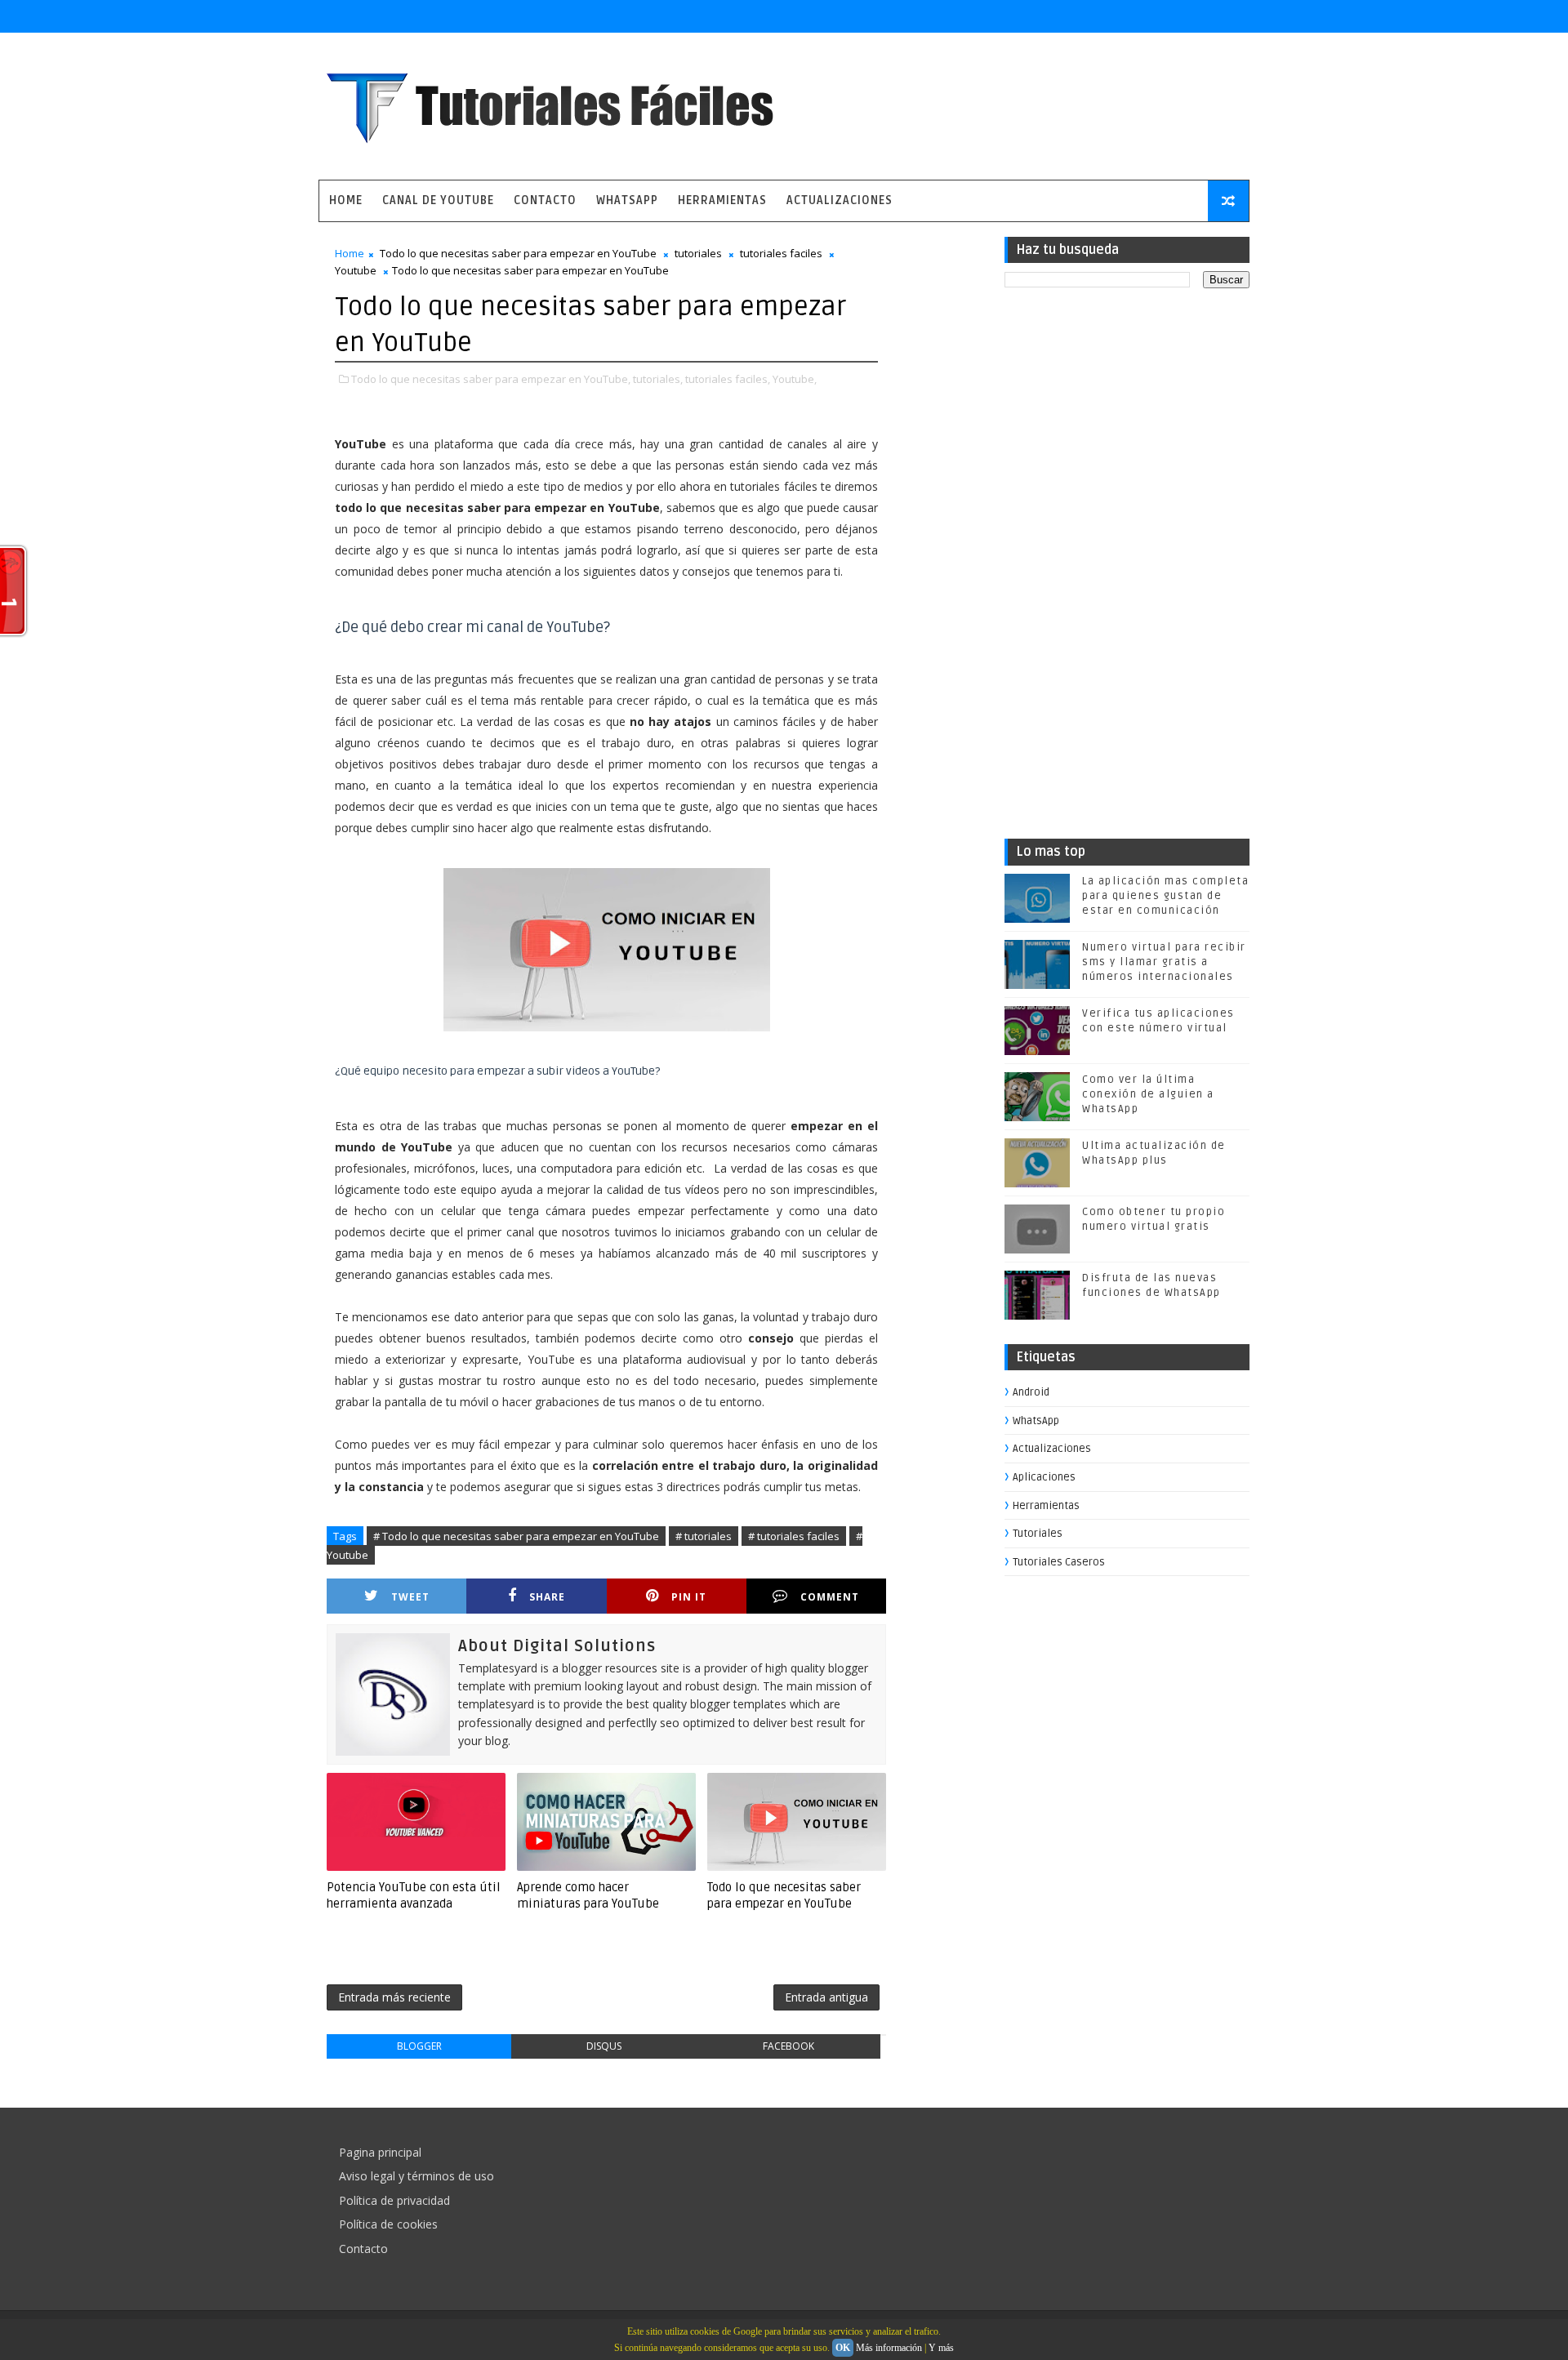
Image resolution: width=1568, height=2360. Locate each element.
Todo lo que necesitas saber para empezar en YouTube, (491, 379)
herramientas (1046, 1506)
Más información (889, 2348)
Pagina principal (380, 2152)
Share (547, 1597)
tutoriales (698, 253)
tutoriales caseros (1059, 1562)
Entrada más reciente (394, 1997)
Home (346, 200)
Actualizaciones (840, 200)
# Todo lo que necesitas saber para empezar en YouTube (516, 1536)
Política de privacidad (394, 2200)
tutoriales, (658, 379)
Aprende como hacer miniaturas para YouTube (588, 1895)
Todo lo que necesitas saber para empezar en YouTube (518, 253)
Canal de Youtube (438, 200)
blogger (419, 2046)
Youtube (356, 270)
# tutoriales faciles (794, 1536)
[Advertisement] (1127, 569)
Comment (830, 1597)
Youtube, (795, 379)
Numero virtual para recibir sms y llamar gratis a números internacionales (1164, 962)
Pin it (689, 1597)
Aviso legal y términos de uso (416, 2176)
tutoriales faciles (781, 253)
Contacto (545, 200)
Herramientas (722, 200)
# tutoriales (704, 1536)
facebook (788, 2046)
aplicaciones (1044, 1477)
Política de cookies (388, 2224)
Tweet (410, 1597)
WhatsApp (627, 200)
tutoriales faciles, (728, 379)
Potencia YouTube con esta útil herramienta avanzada (414, 1895)
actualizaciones (1052, 1449)
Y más (941, 2348)
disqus (604, 2046)
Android (1031, 1392)
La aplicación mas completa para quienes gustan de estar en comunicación (1165, 896)
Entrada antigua (826, 1997)
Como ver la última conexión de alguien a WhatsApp (1148, 1094)
